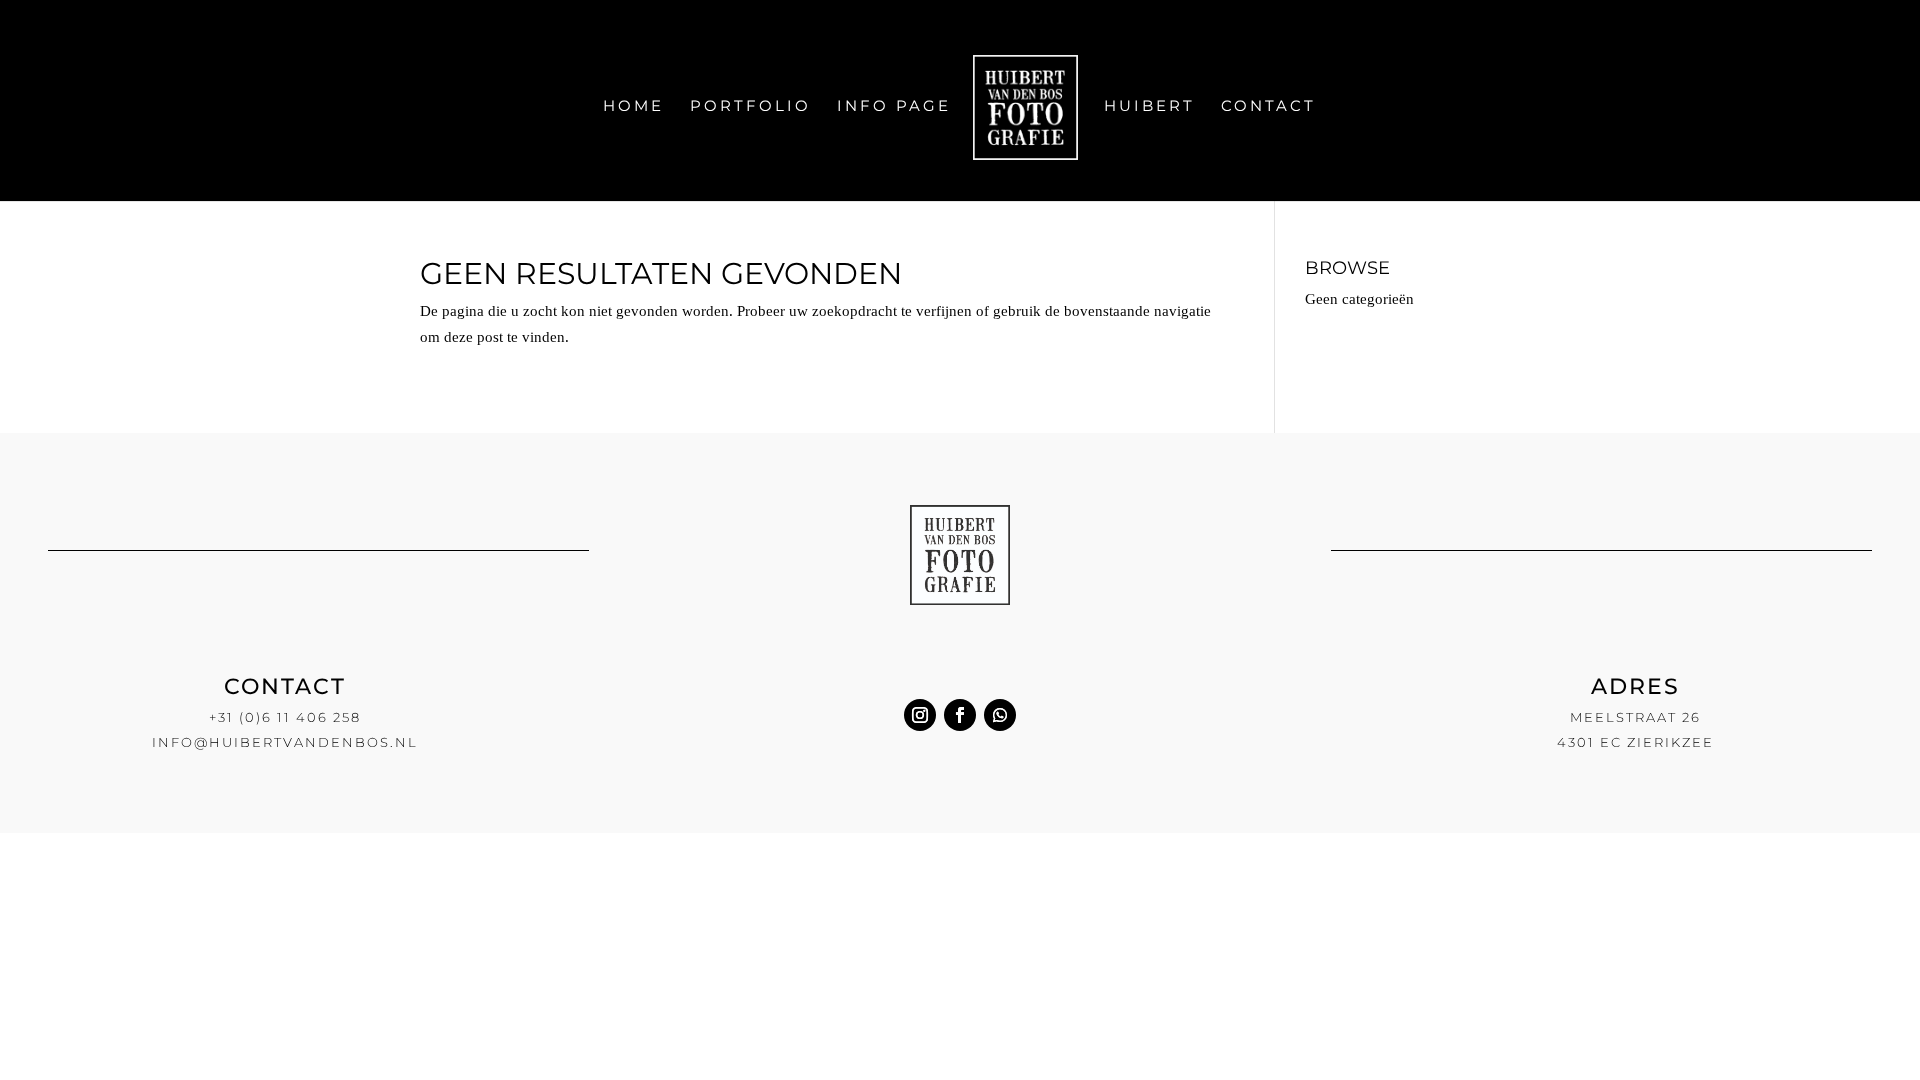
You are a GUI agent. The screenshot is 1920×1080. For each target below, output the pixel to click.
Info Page (894, 107)
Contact (1268, 107)
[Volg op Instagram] (920, 715)
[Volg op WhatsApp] (1000, 715)
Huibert (1149, 107)
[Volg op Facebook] (960, 715)
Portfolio (750, 107)
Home (633, 107)
